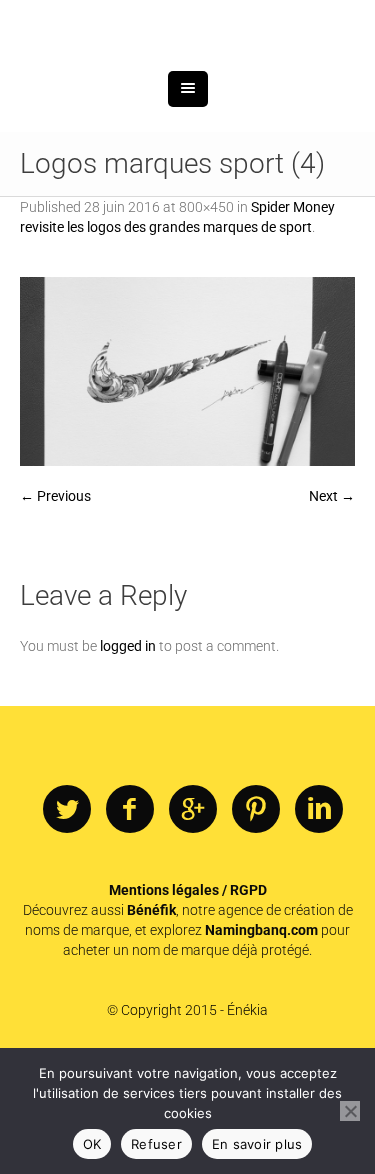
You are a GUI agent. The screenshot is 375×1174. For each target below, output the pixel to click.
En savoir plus (257, 1144)
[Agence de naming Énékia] (188, 77)
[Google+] (193, 913)
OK (92, 1144)
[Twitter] (67, 913)
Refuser (156, 1144)
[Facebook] (130, 913)
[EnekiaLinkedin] (319, 913)
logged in (128, 749)
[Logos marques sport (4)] (187, 475)
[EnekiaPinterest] (256, 913)
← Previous (55, 599)
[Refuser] (350, 1111)
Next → (332, 599)
